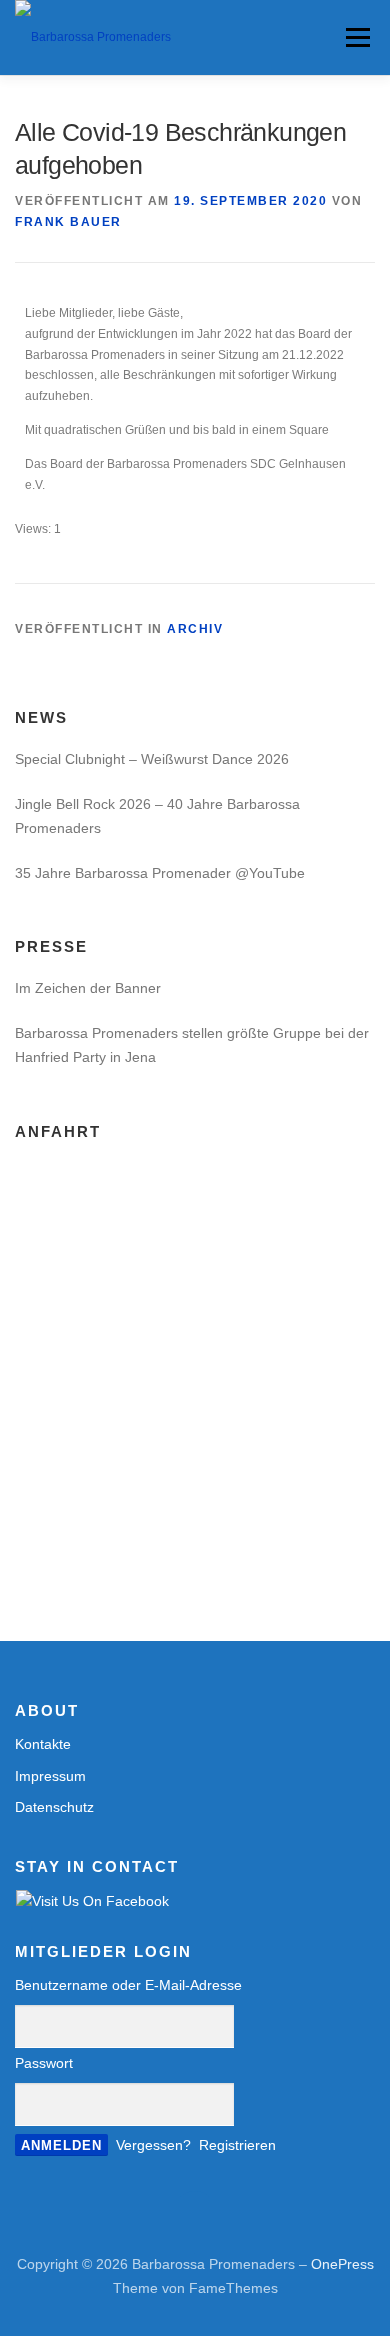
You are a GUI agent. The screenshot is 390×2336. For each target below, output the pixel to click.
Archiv (195, 629)
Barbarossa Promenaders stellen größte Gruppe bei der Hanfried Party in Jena (192, 1045)
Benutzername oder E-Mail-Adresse (128, 1985)
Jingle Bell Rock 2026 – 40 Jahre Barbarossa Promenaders (157, 816)
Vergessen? (153, 2145)
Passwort (44, 2063)
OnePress (342, 2264)
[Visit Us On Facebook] (92, 1900)
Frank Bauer (68, 222)
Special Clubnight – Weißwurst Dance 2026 (152, 759)
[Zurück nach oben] (195, 2218)
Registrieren (237, 2145)
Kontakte (43, 1744)
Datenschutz (54, 1807)
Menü (355, 37)
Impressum (50, 1776)
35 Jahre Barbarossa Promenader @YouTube (160, 873)
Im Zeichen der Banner (88, 988)
